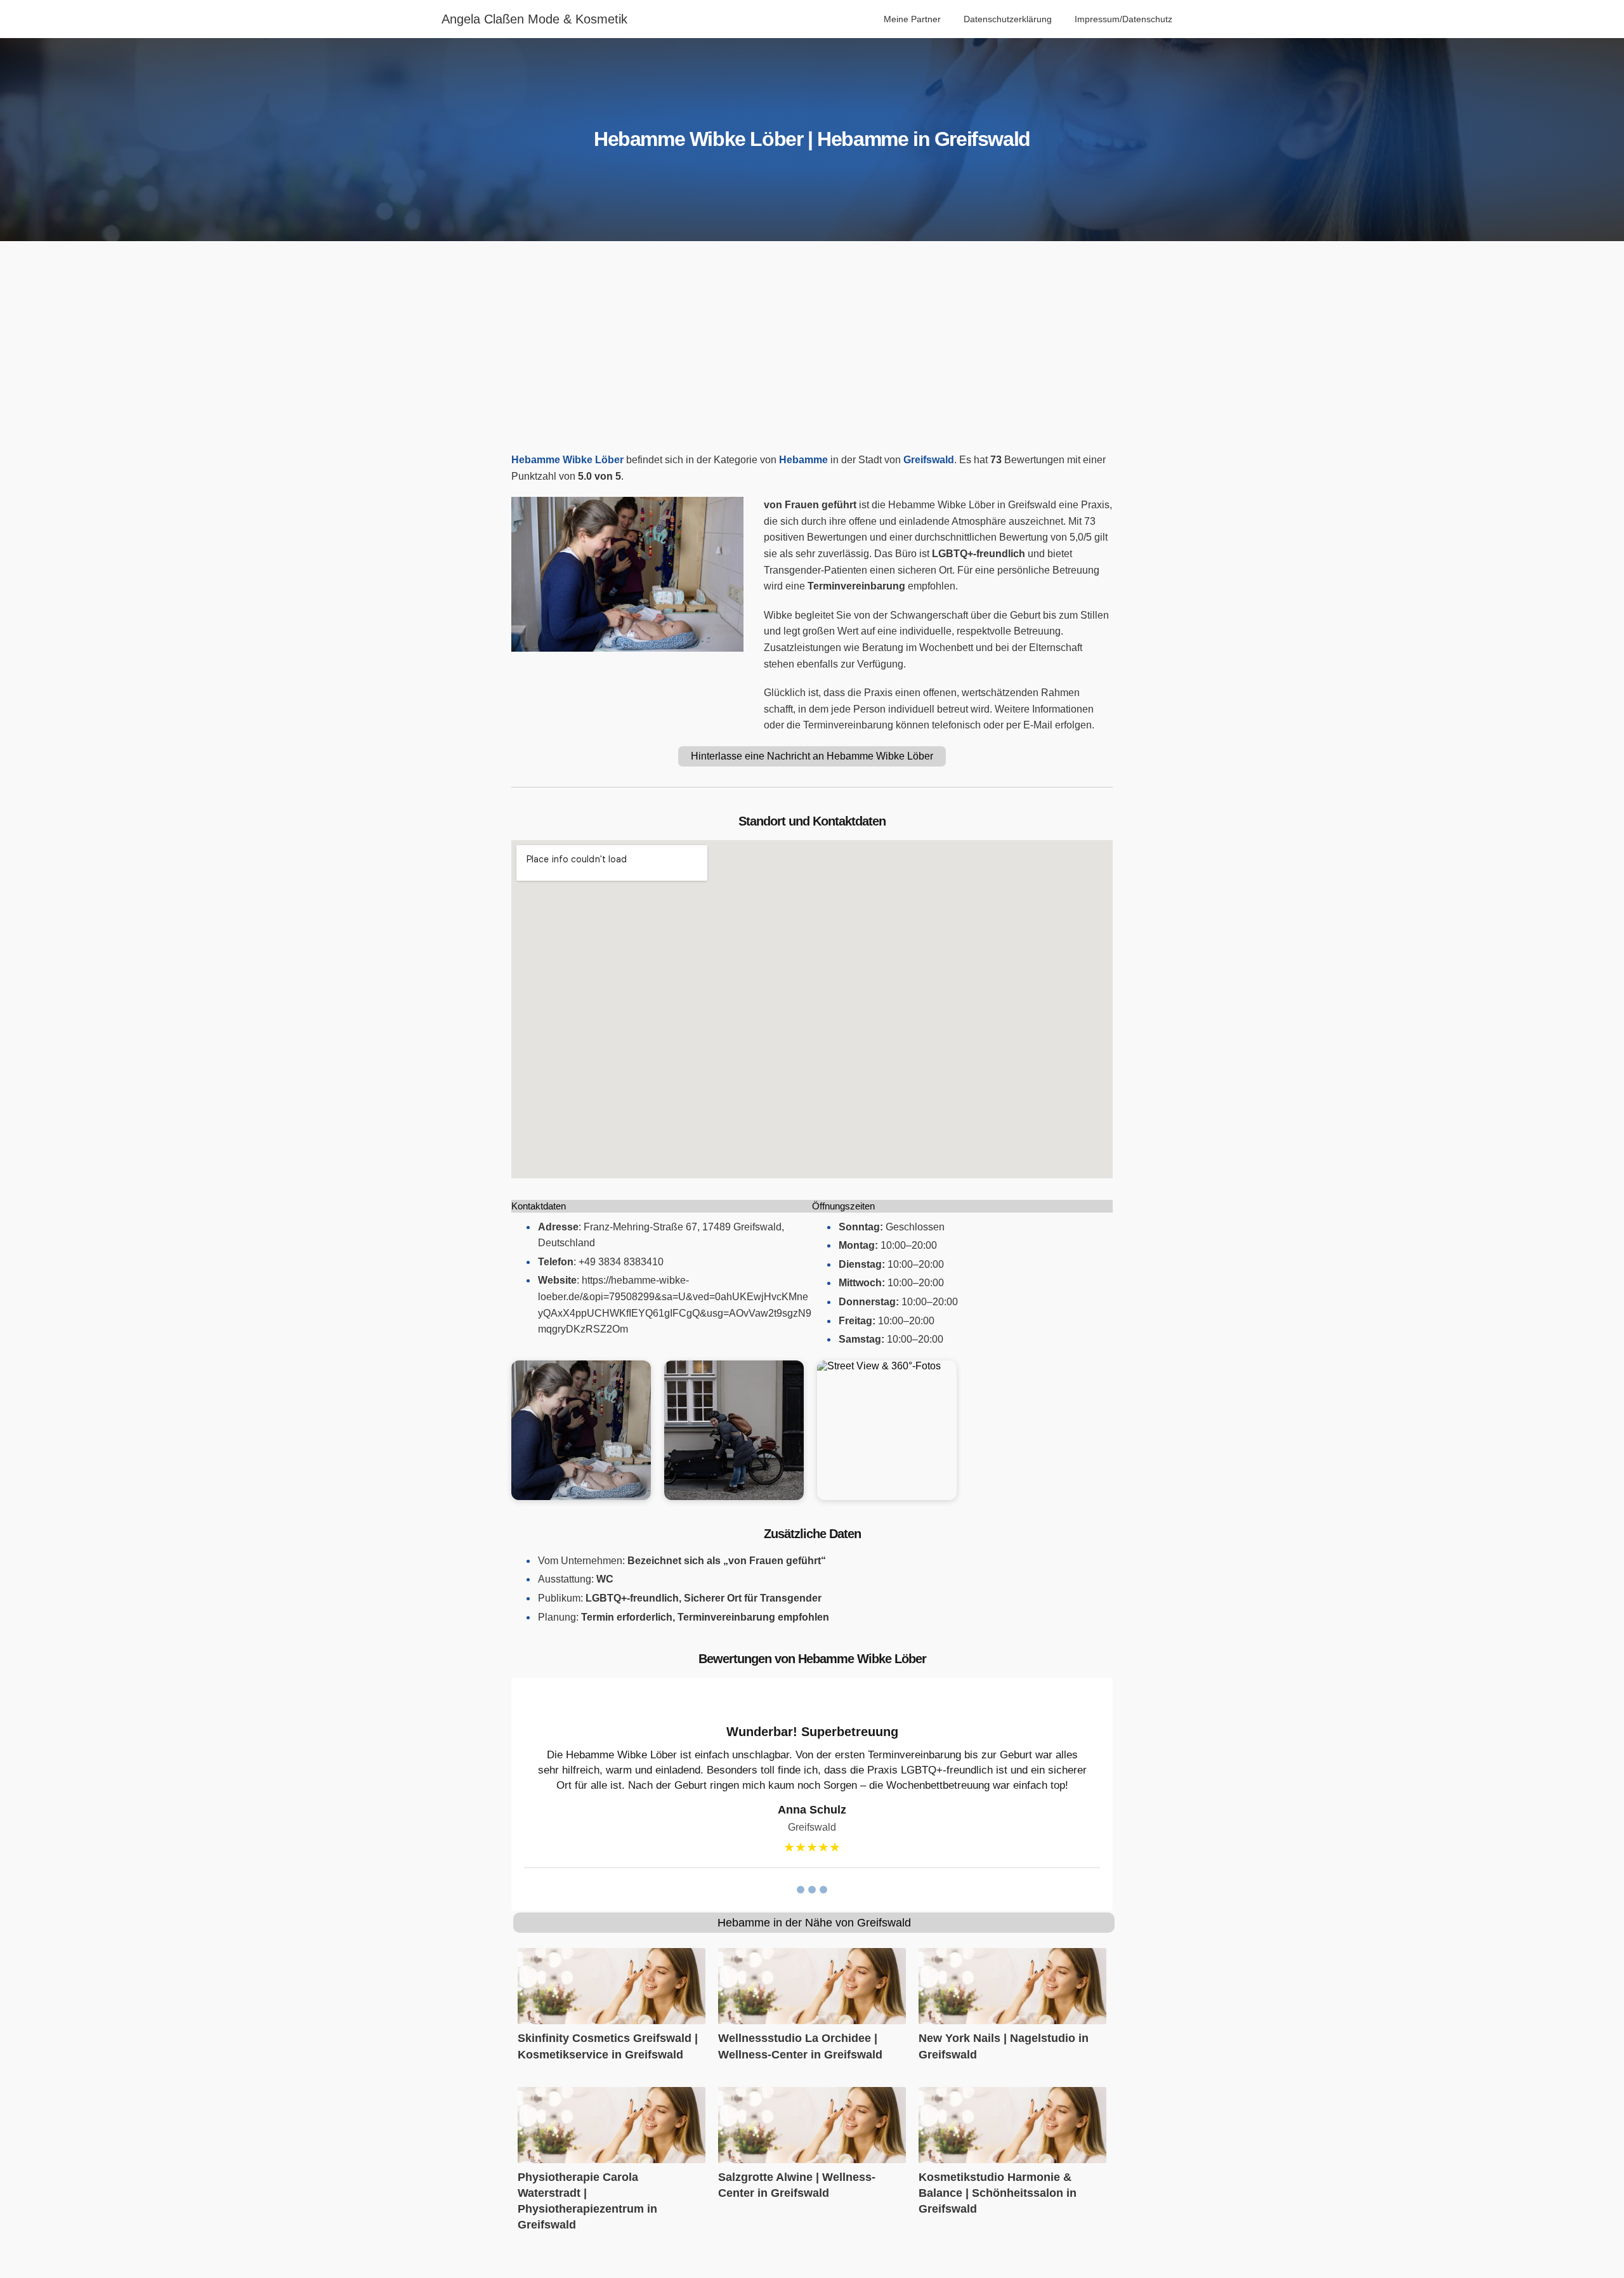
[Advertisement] (812, 350)
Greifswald (929, 460)
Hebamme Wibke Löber (567, 460)
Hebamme (803, 460)
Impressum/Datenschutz (1123, 19)
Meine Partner (912, 19)
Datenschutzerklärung (1008, 19)
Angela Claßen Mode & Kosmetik (534, 19)
